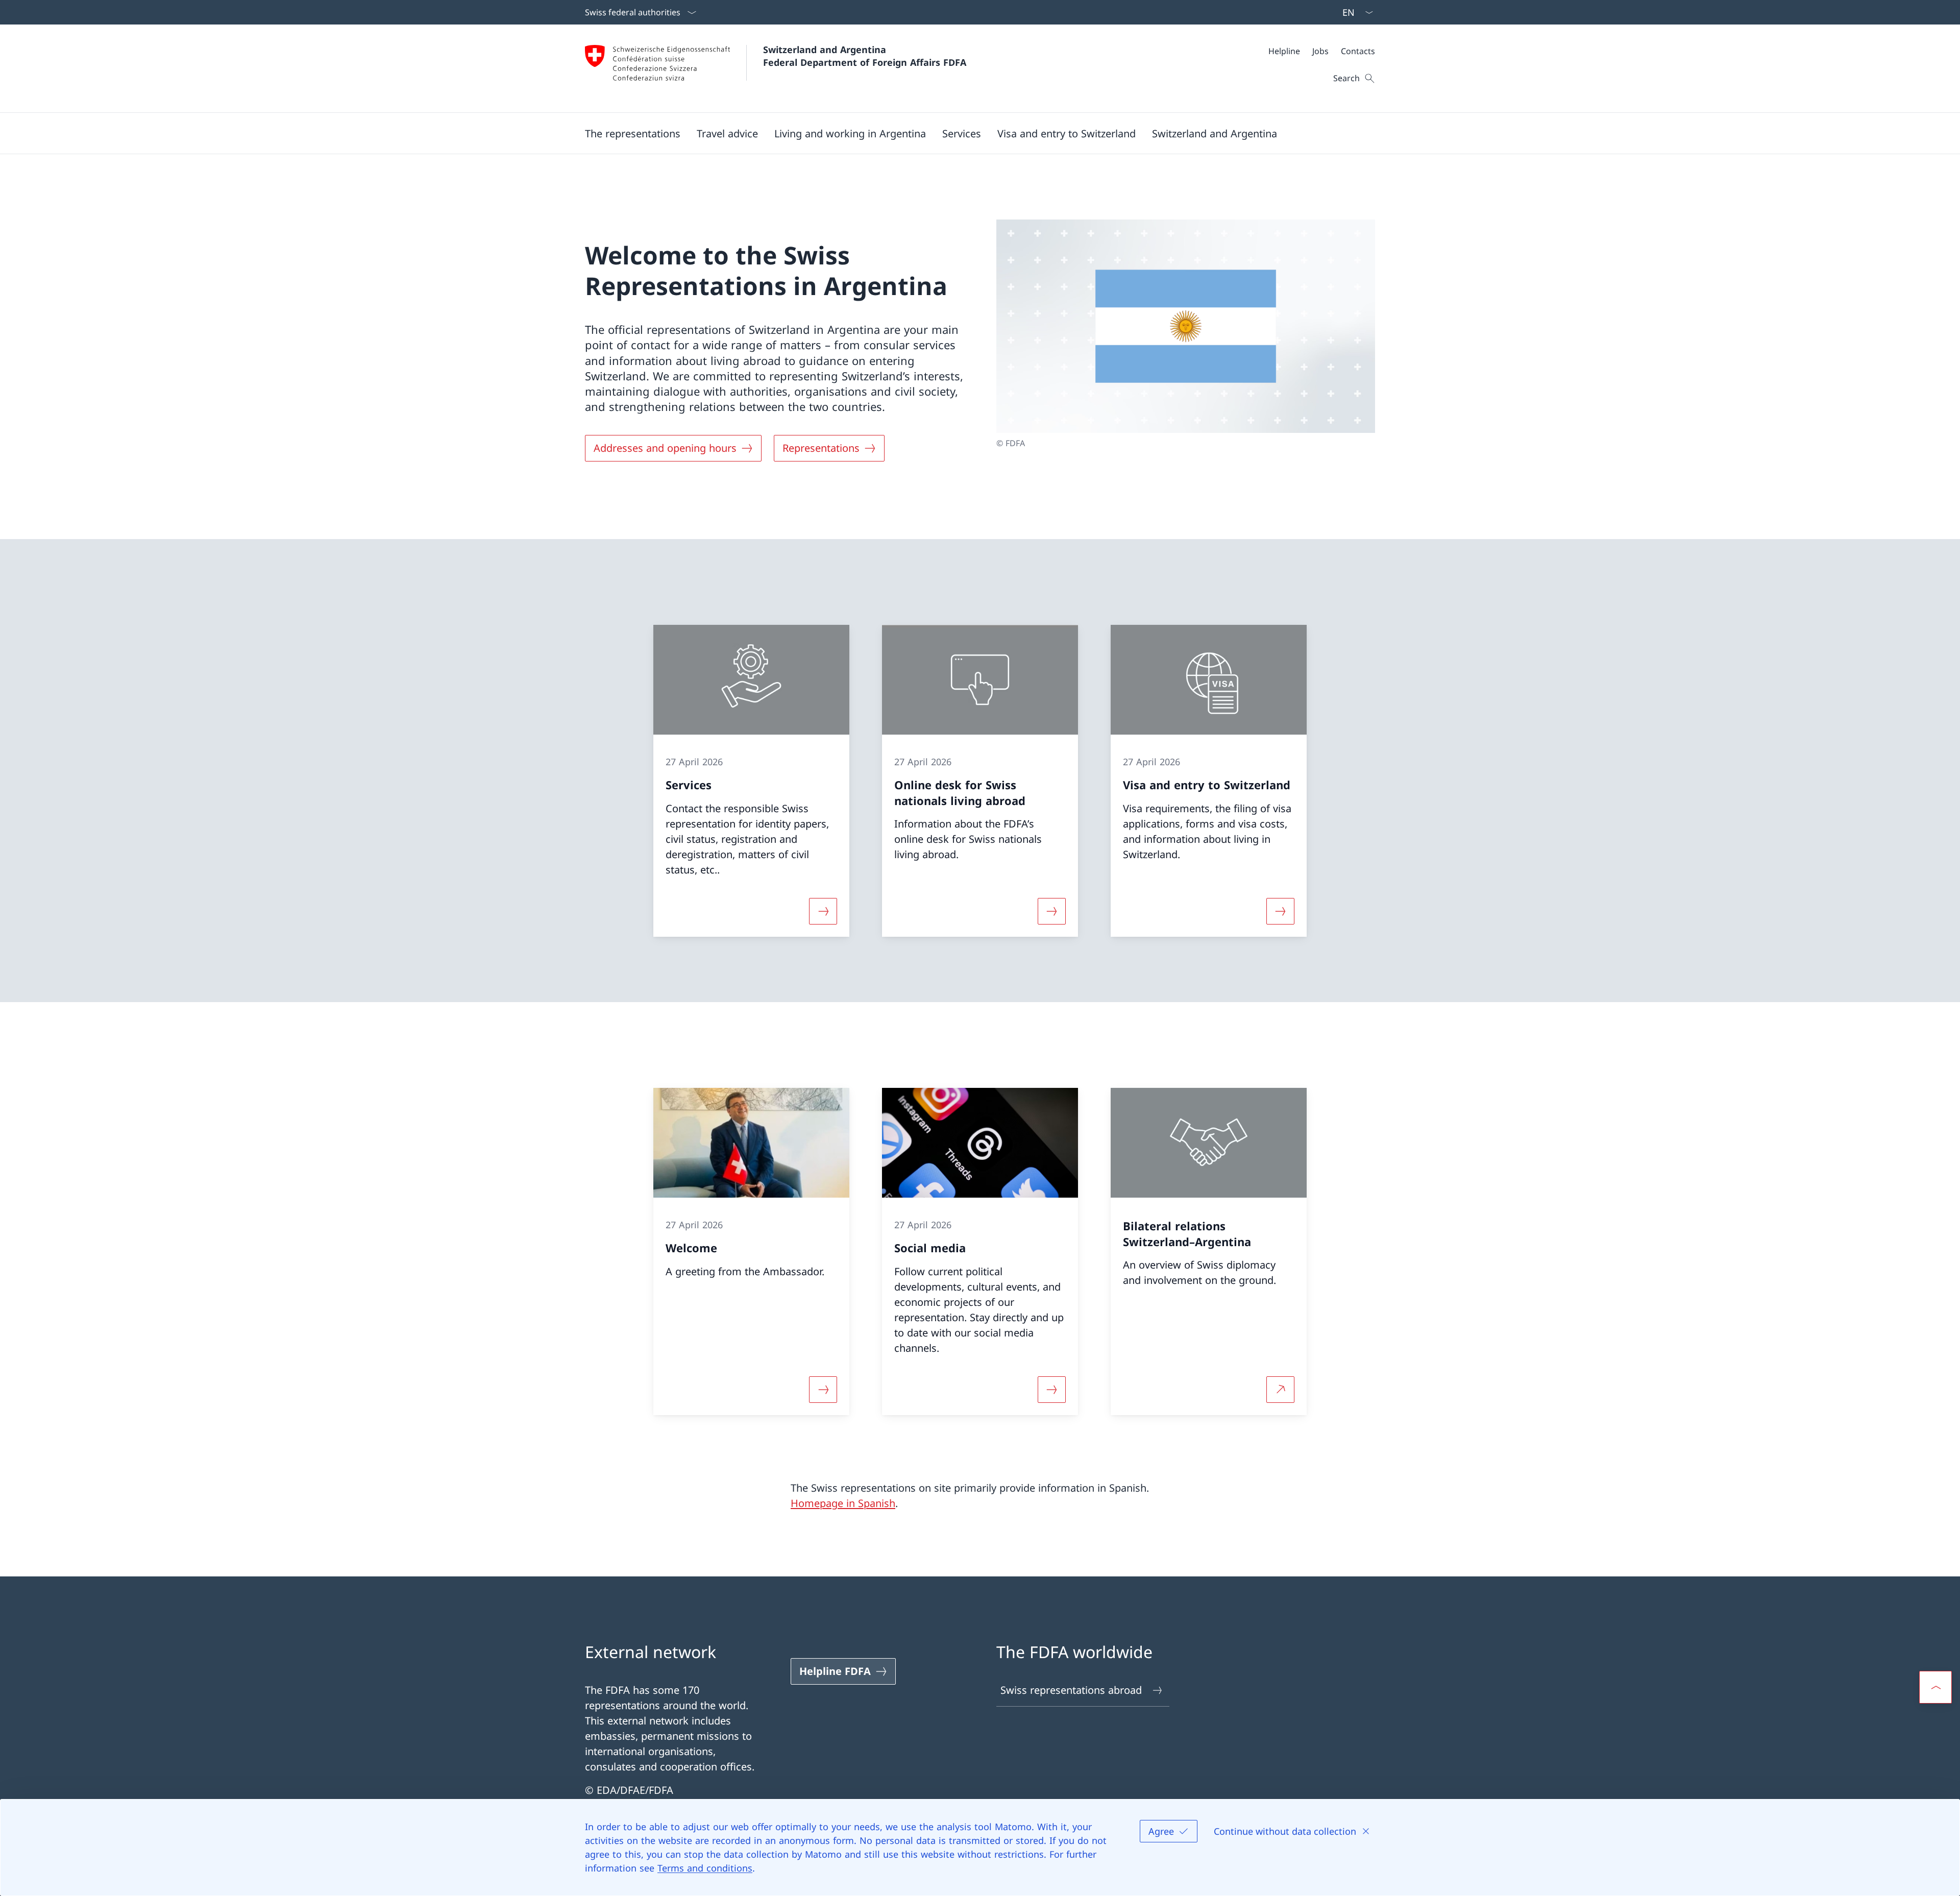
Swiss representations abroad (1071, 1690)
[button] (633, 133)
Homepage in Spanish (843, 1503)
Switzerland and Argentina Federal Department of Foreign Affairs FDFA (865, 56)
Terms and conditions (705, 1868)
